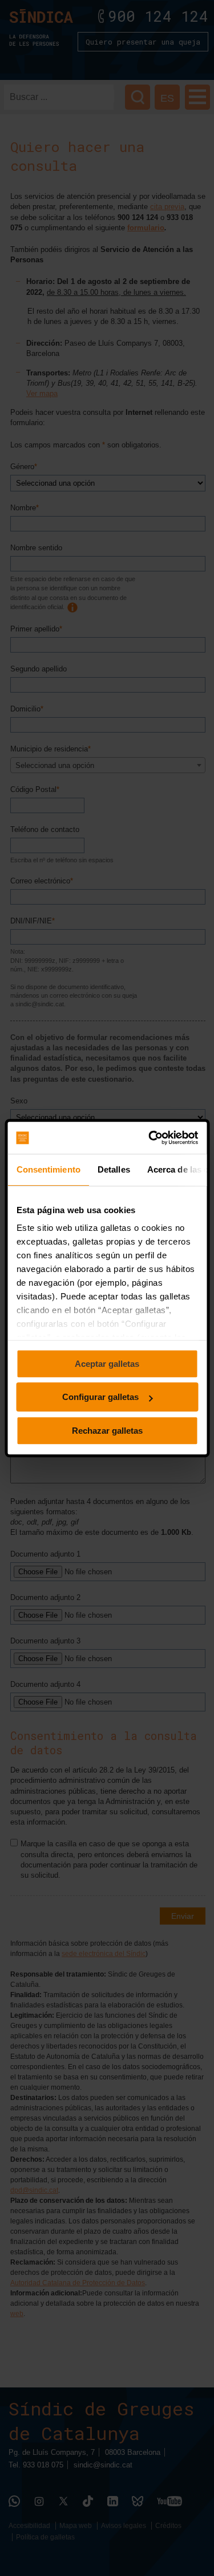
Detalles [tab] (113, 1169)
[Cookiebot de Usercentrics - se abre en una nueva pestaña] (150, 1138)
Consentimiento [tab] (48, 1169)
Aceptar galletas (107, 1364)
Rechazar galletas (107, 1431)
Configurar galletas (100, 1397)
